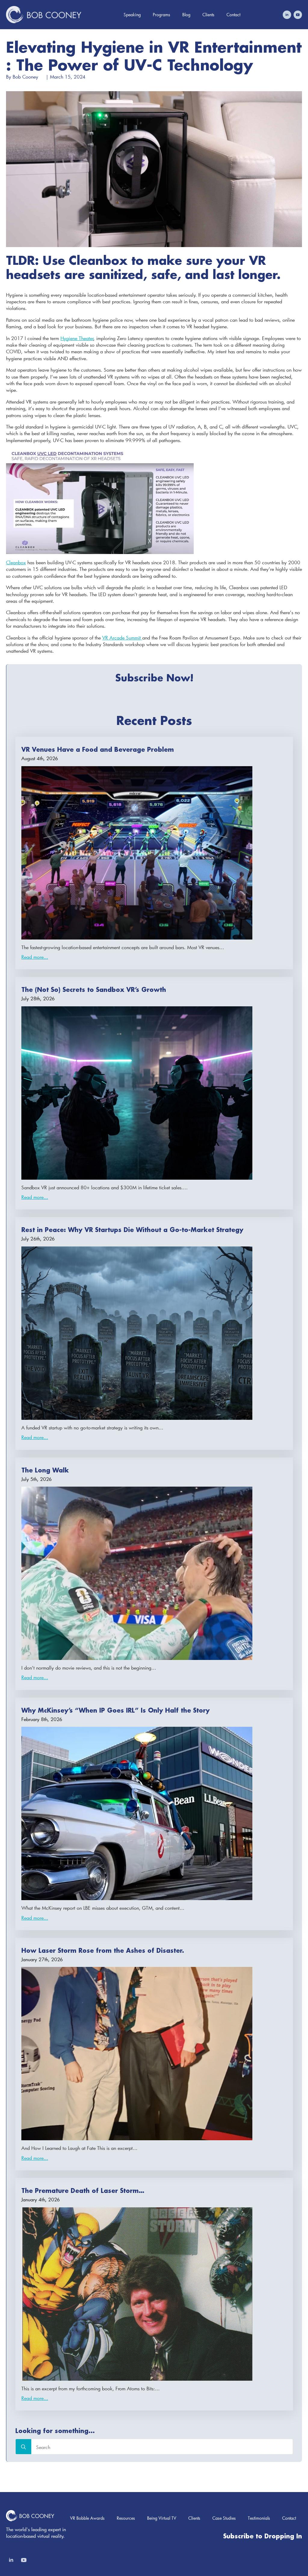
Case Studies (224, 2518)
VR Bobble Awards (87, 2518)
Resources (126, 2518)
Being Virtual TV (162, 2518)
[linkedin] (287, 15)
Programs (162, 15)
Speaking (132, 15)
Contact (233, 15)
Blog (186, 15)
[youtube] (298, 15)
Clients (208, 15)
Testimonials (259, 2518)
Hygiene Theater (77, 338)
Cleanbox (16, 562)
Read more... (35, 957)
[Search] (23, 2447)
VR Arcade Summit (122, 638)
